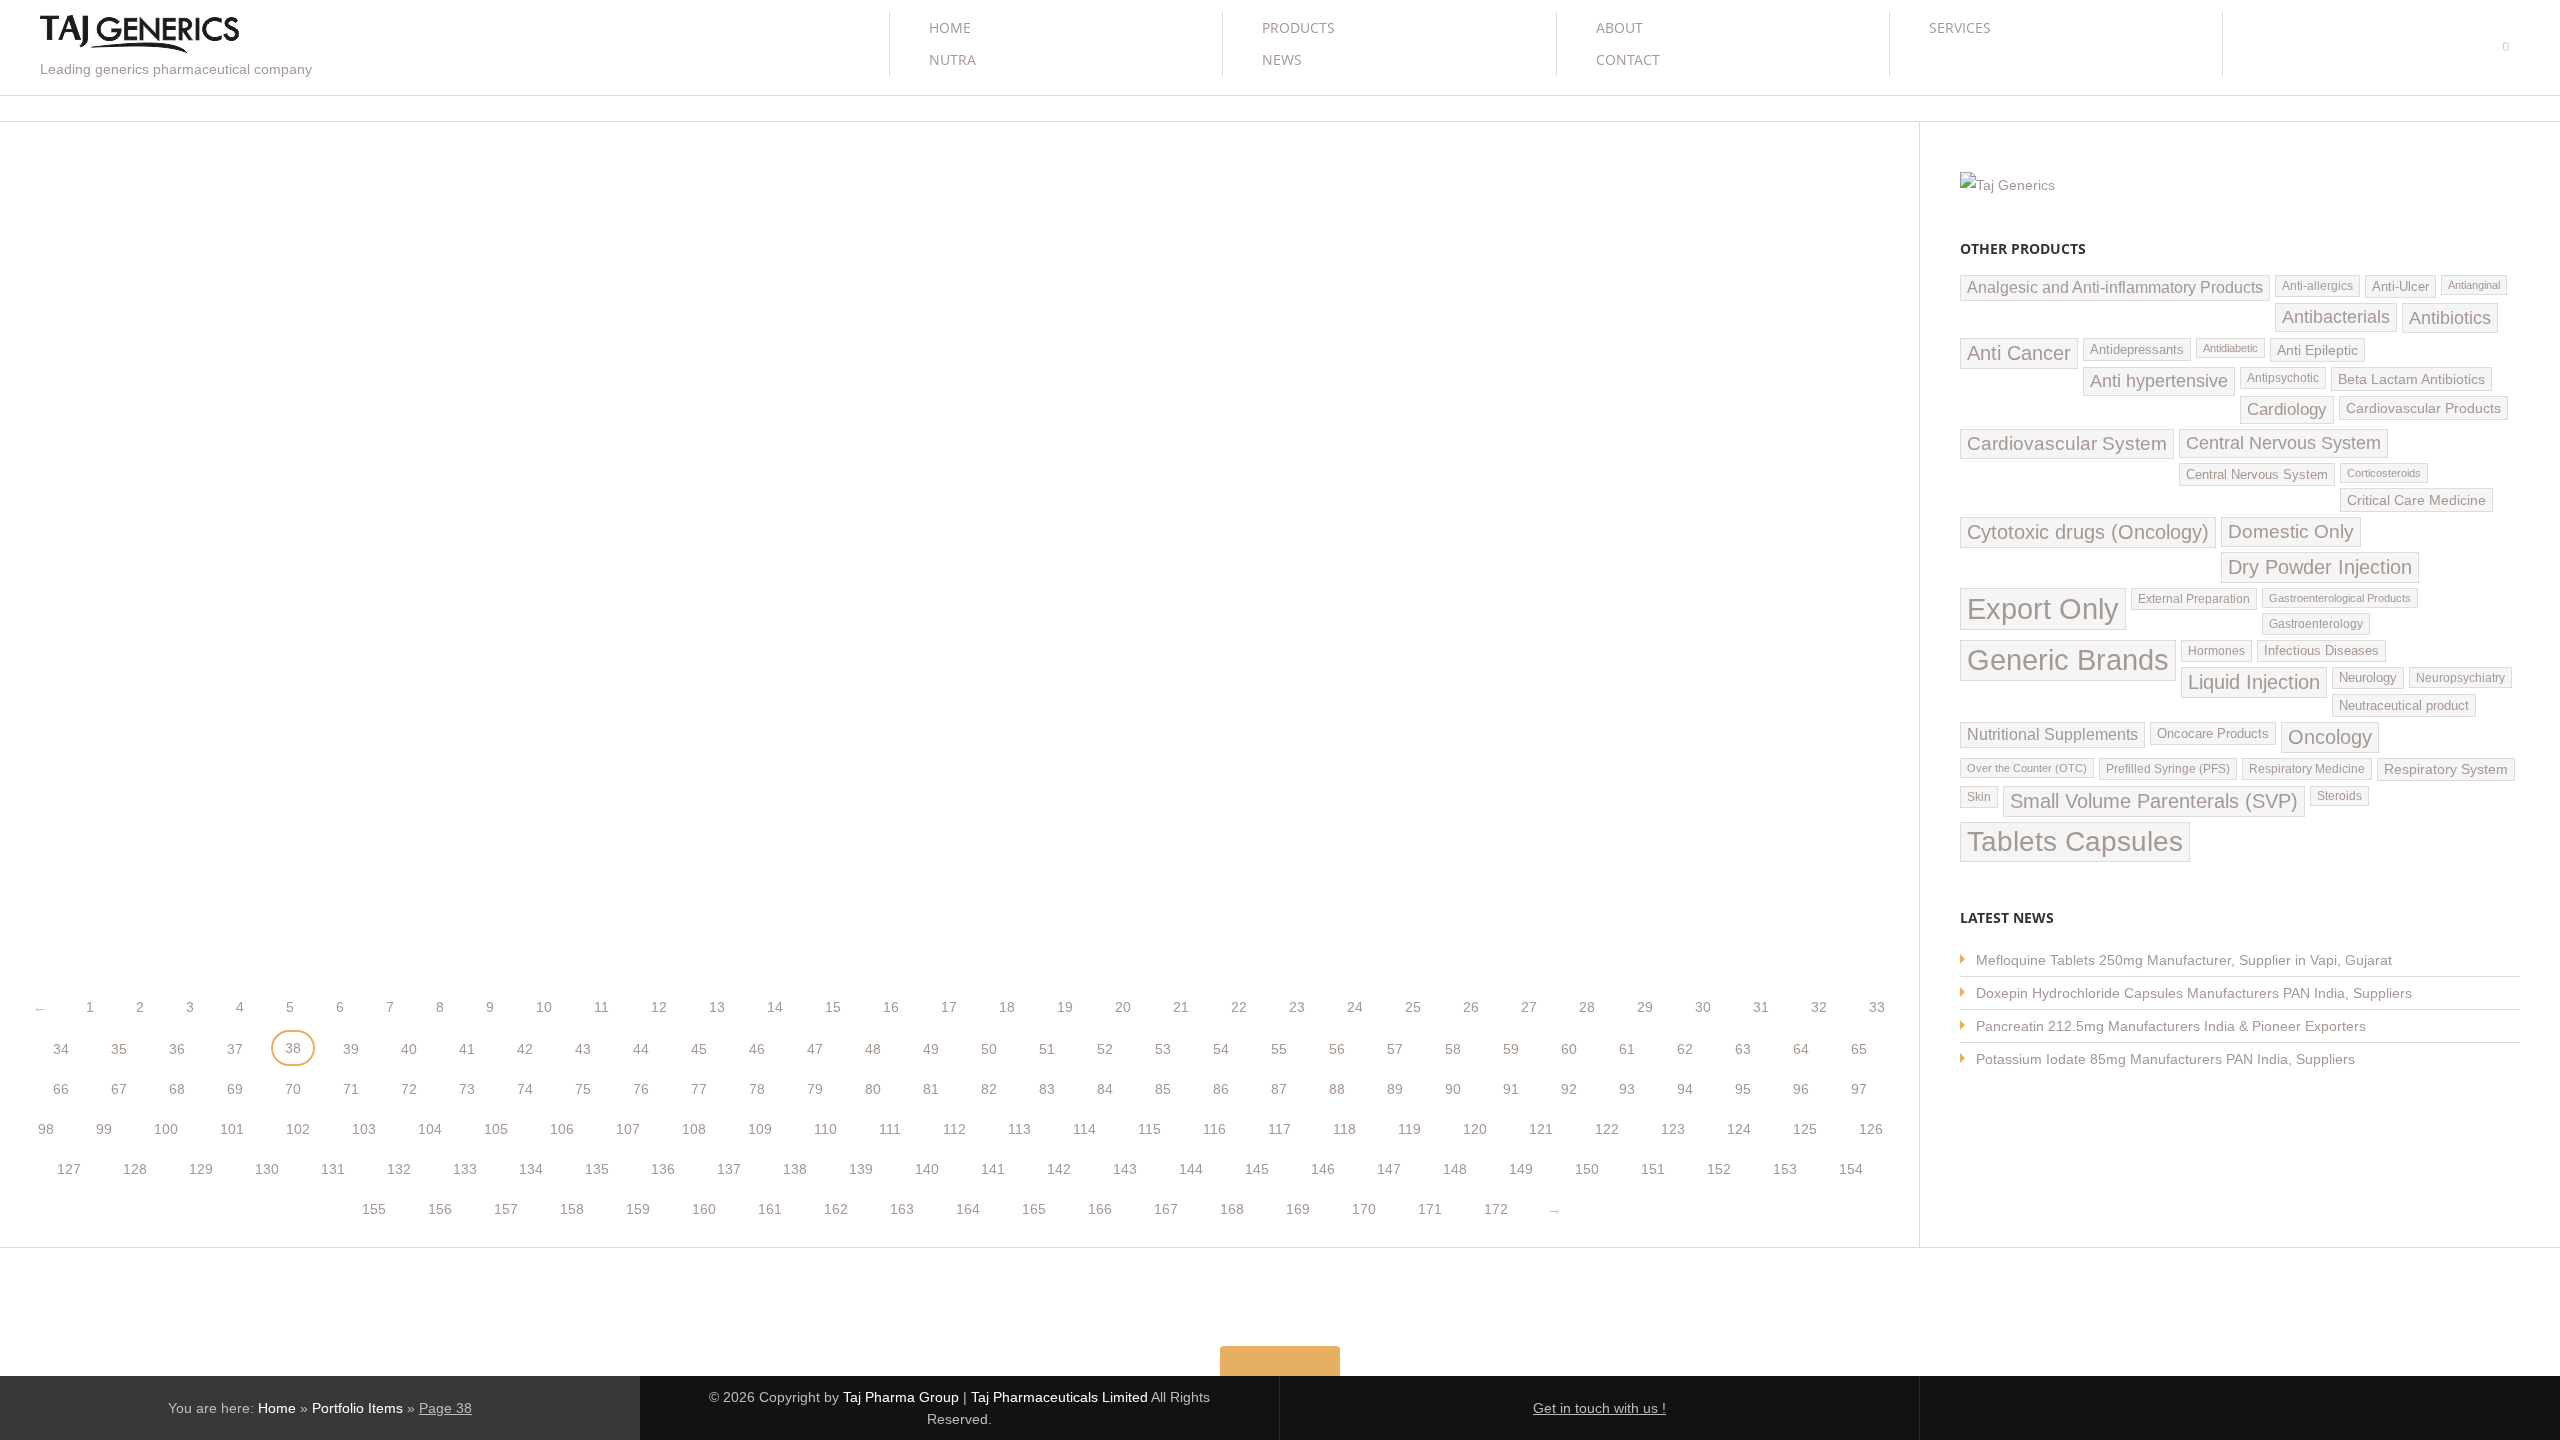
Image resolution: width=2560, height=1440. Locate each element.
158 (572, 1209)
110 (825, 1129)
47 (815, 1049)
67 (119, 1089)
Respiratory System (2446, 769)
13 (717, 1007)
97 (1859, 1089)
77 (699, 1089)
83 (1047, 1089)
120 (1475, 1129)
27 (1529, 1007)
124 (1739, 1129)
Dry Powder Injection (2320, 567)
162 (836, 1209)
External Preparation (2194, 599)
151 (1653, 1169)
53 (1163, 1049)
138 (795, 1169)
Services (1960, 27)
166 (1100, 1209)
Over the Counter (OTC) (2027, 768)
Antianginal (2474, 285)
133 (465, 1169)
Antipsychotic (2283, 378)
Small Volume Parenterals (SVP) (2154, 801)
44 (641, 1049)
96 (1801, 1089)
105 (496, 1129)
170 (1364, 1209)
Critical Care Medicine (2416, 500)
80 (873, 1089)
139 (861, 1169)
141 (993, 1169)
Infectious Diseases (2321, 651)
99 (104, 1129)
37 (235, 1049)
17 (949, 1007)
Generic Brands (2068, 660)
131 (333, 1169)
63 (1743, 1049)
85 (1163, 1089)
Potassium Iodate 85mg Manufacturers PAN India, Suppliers (2165, 1059)
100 (166, 1129)
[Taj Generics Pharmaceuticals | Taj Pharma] (139, 36)
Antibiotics (2450, 317)
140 (927, 1169)
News (1282, 59)
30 (1703, 1007)
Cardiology (2287, 409)
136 (663, 1169)
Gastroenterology (2316, 624)
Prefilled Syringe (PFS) (2168, 769)
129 (201, 1169)
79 (815, 1089)
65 (1859, 1049)
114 (1084, 1129)
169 (1298, 1209)
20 (1123, 1007)
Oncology (2330, 737)
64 (1801, 1049)
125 (1805, 1129)
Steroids (2339, 796)
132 (399, 1169)
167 (1166, 1209)
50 (989, 1049)
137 (729, 1169)
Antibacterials (2336, 317)
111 (890, 1129)
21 (1181, 1007)
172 (1496, 1209)
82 (989, 1089)
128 (135, 1169)
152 (1719, 1169)
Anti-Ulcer (2400, 286)
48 (873, 1049)
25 (1413, 1007)
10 (544, 1007)
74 (525, 1089)
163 (902, 1209)
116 (1214, 1129)
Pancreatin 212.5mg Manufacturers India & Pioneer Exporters (2171, 1026)
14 (775, 1007)
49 (931, 1049)
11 (601, 1007)
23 (1297, 1007)
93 (1627, 1089)
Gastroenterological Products (2340, 598)
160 (704, 1209)
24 (1355, 1007)
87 (1279, 1089)
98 (46, 1129)
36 (177, 1049)
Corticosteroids (2384, 473)
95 (1743, 1089)
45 (699, 1049)
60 (1569, 1049)
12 (659, 1007)
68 (177, 1089)
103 (364, 1129)
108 (694, 1129)
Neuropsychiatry (2460, 677)
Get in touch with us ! (1599, 1408)
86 (1221, 1089)
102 (298, 1129)
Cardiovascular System (2067, 443)
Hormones (2216, 651)
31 (1761, 1007)
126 (1871, 1129)
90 (1453, 1089)
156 (440, 1209)
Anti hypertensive (2159, 381)
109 (760, 1129)
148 (1455, 1169)
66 (61, 1089)
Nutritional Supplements (2052, 734)
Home (950, 27)
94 (1685, 1089)
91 (1511, 1089)
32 (1819, 1007)
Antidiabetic (2230, 348)
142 (1059, 1169)
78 (757, 1089)
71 (351, 1089)
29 (1645, 1007)
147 (1389, 1169)
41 (467, 1049)
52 (1105, 1049)
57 (1395, 1049)
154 (1851, 1169)
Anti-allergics (2317, 286)
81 (931, 1089)
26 (1471, 1007)
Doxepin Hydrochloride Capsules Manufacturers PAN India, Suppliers (2194, 993)
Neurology (2368, 678)
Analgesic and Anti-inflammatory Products (2115, 287)
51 (1047, 1049)
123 (1673, 1129)
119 (1409, 1129)
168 (1232, 1209)
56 (1337, 1049)
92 (1569, 1089)
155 (374, 1209)
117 (1279, 1129)
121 (1541, 1129)
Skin (1979, 797)
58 (1453, 1049)
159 (638, 1209)
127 (69, 1169)
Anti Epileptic (2317, 350)
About (1619, 27)
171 (1430, 1209)
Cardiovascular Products (2423, 408)
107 (628, 1129)
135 (597, 1169)
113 (1019, 1129)
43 (583, 1049)
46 (757, 1049)
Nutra (952, 59)
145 (1257, 1169)
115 (1149, 1129)
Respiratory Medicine (2307, 769)
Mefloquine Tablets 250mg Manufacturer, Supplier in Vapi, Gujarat (2184, 960)
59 (1511, 1049)
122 (1607, 1129)
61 (1627, 1049)
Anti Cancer (2019, 353)
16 (891, 1007)
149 (1521, 1169)
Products (1298, 27)
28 (1587, 1007)
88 (1337, 1089)
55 (1279, 1049)
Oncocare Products (2213, 733)
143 (1125, 1169)
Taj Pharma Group (901, 1397)
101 (232, 1129)
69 (235, 1089)
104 (430, 1129)
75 (583, 1089)
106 (562, 1129)
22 (1239, 1007)
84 (1105, 1089)
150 (1587, 1169)
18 (1007, 1007)
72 (409, 1089)
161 (770, 1209)
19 (1065, 1007)
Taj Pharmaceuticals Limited (1059, 1397)
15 (833, 1007)
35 (119, 1049)
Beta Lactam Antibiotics (2411, 379)
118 (1344, 1129)
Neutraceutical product (2404, 705)
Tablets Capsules (2075, 841)
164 (968, 1209)
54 (1221, 1049)
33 (1877, 1007)
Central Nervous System (2283, 443)
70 (293, 1089)
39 (351, 1049)
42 (525, 1049)
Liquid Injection (2254, 682)
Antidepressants (2137, 349)
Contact (1628, 59)
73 (467, 1089)
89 (1395, 1089)
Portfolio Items (357, 1408)
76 (641, 1089)
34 (61, 1049)
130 (267, 1169)
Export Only (2043, 608)
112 (954, 1129)
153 (1785, 1169)
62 (1685, 1049)
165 (1034, 1209)
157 (506, 1209)
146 (1323, 1169)
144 (1191, 1169)
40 (409, 1049)
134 (531, 1169)
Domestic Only (2291, 531)
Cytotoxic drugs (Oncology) (2088, 532)
